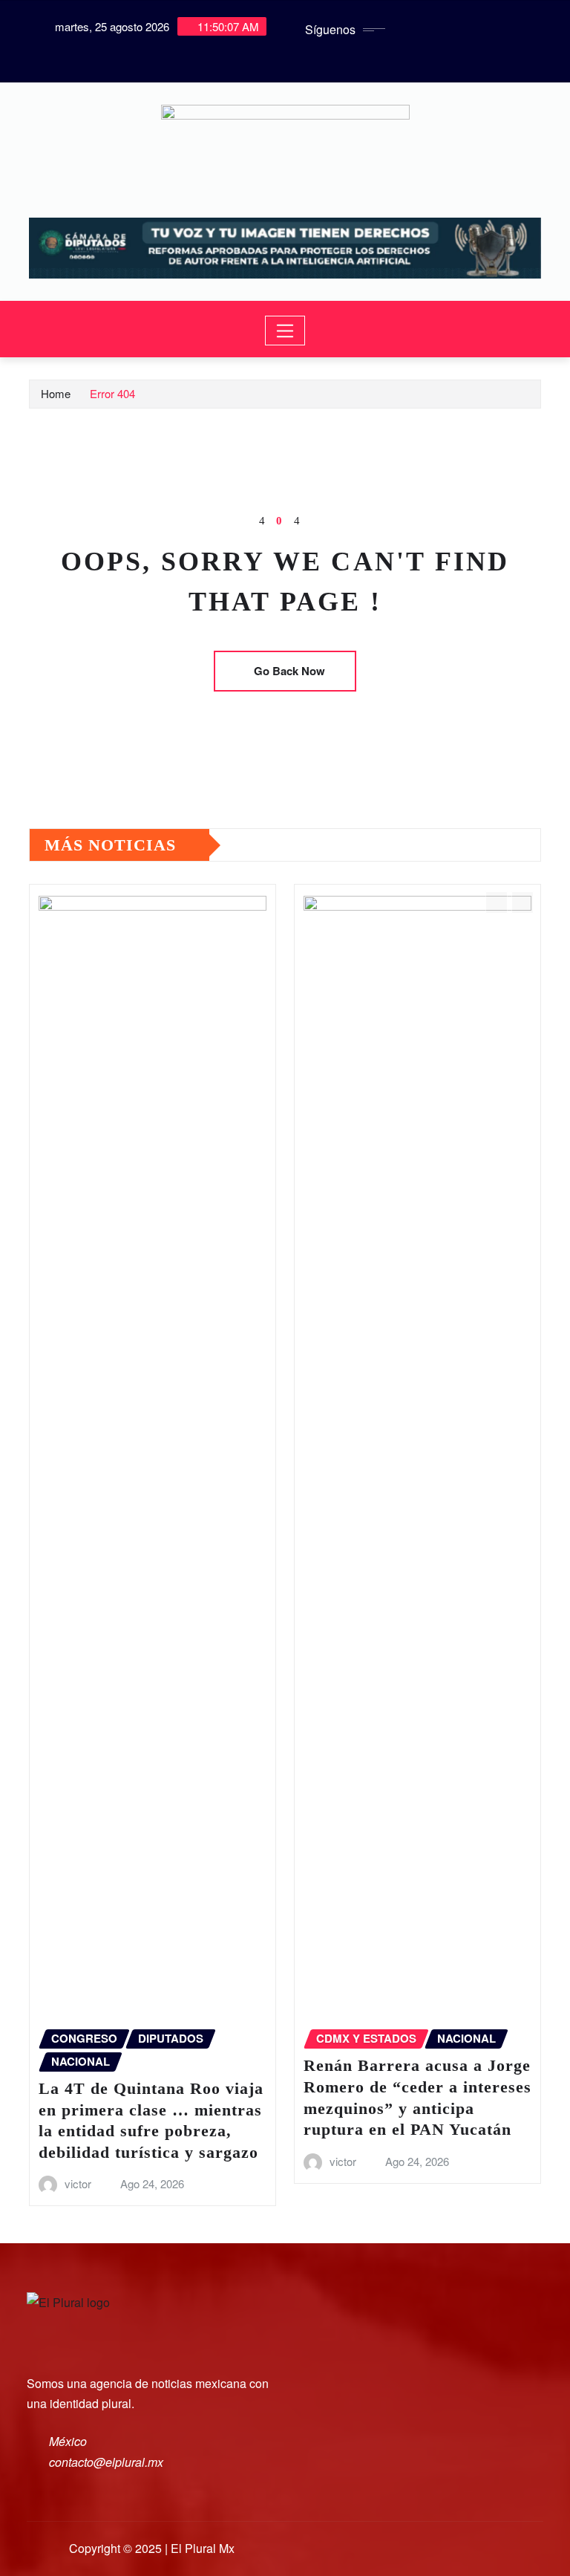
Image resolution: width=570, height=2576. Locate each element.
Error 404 (112, 393)
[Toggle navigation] (285, 331)
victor (78, 2183)
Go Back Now (289, 671)
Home (56, 393)
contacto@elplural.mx (106, 2462)
